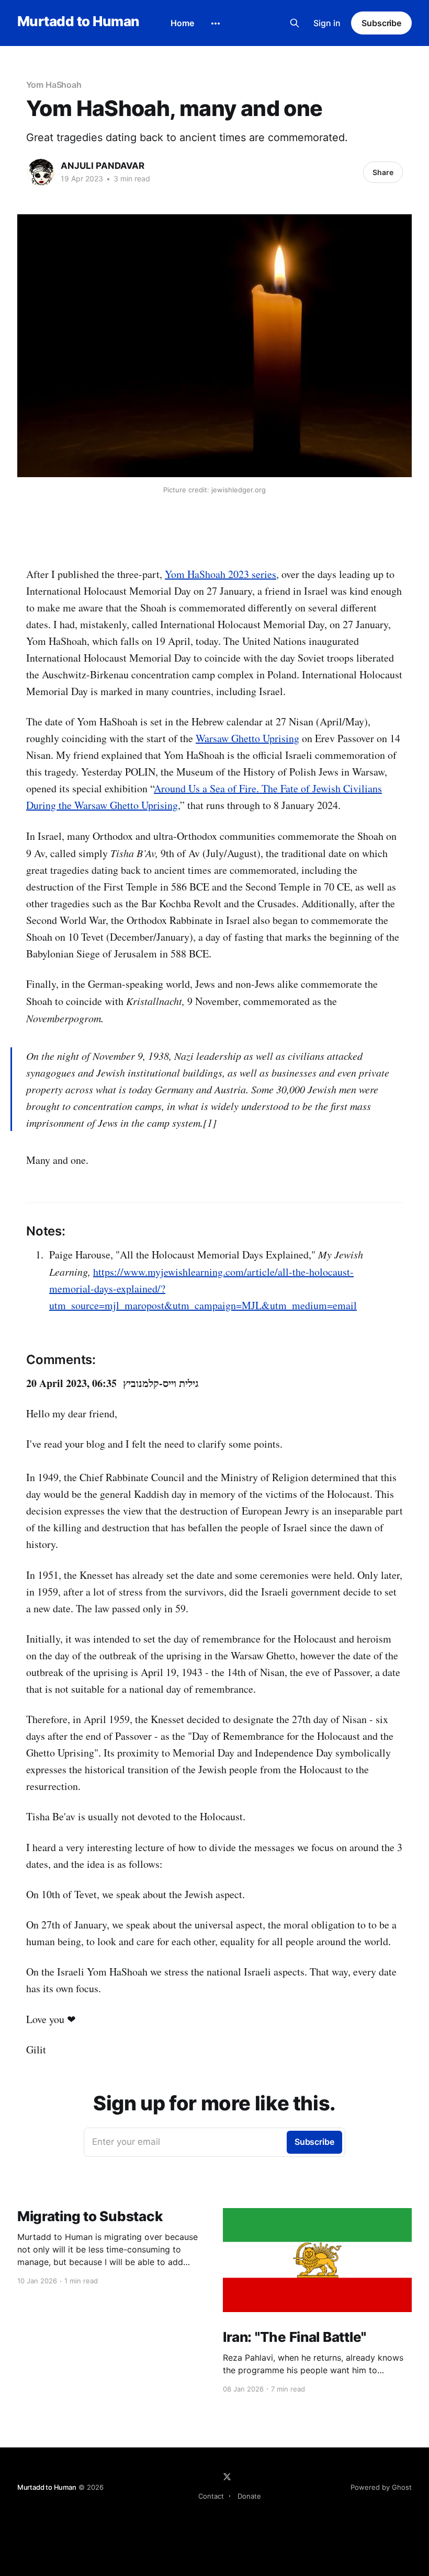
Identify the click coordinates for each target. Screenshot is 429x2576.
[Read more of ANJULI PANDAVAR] (41, 172)
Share (383, 172)
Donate (249, 2496)
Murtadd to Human (78, 22)
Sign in (327, 23)
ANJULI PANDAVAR (103, 166)
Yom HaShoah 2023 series (221, 574)
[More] (216, 24)
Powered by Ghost (381, 2487)
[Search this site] (295, 23)
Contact (211, 2496)
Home (182, 23)
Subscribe (381, 23)
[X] (227, 2477)
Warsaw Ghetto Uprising (247, 738)
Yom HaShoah (54, 85)
